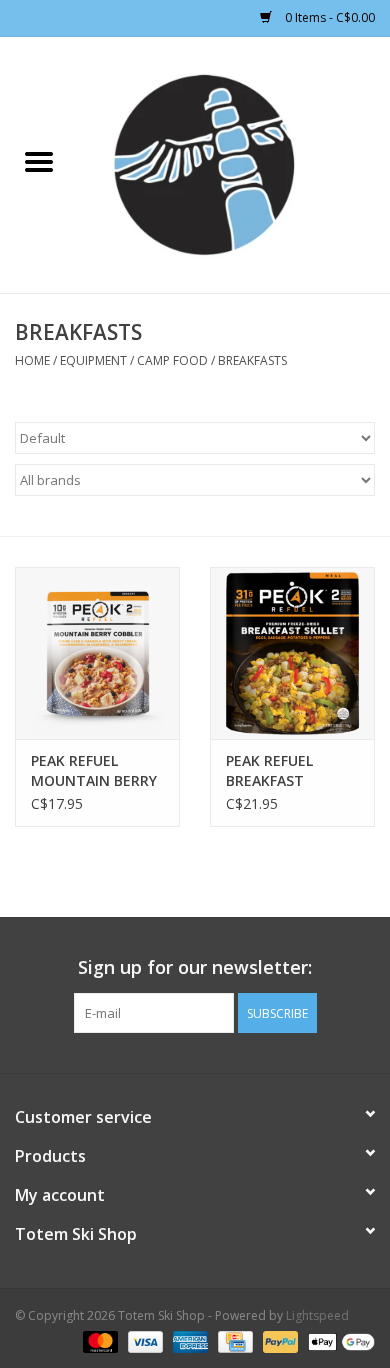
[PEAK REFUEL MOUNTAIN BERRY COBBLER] (97, 653)
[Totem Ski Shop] (234, 163)
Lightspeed (317, 1315)
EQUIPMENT (93, 360)
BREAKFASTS (252, 360)
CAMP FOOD (172, 360)
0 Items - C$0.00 (328, 17)
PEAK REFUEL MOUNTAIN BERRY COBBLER (94, 771)
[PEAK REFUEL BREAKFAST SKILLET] (292, 653)
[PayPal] (278, 1340)
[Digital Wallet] (338, 1340)
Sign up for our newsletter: (195, 967)
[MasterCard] (98, 1340)
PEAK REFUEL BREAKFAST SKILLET (269, 771)
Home (32, 360)
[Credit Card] (233, 1340)
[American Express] (188, 1340)
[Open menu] (39, 161)
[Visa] (143, 1340)
